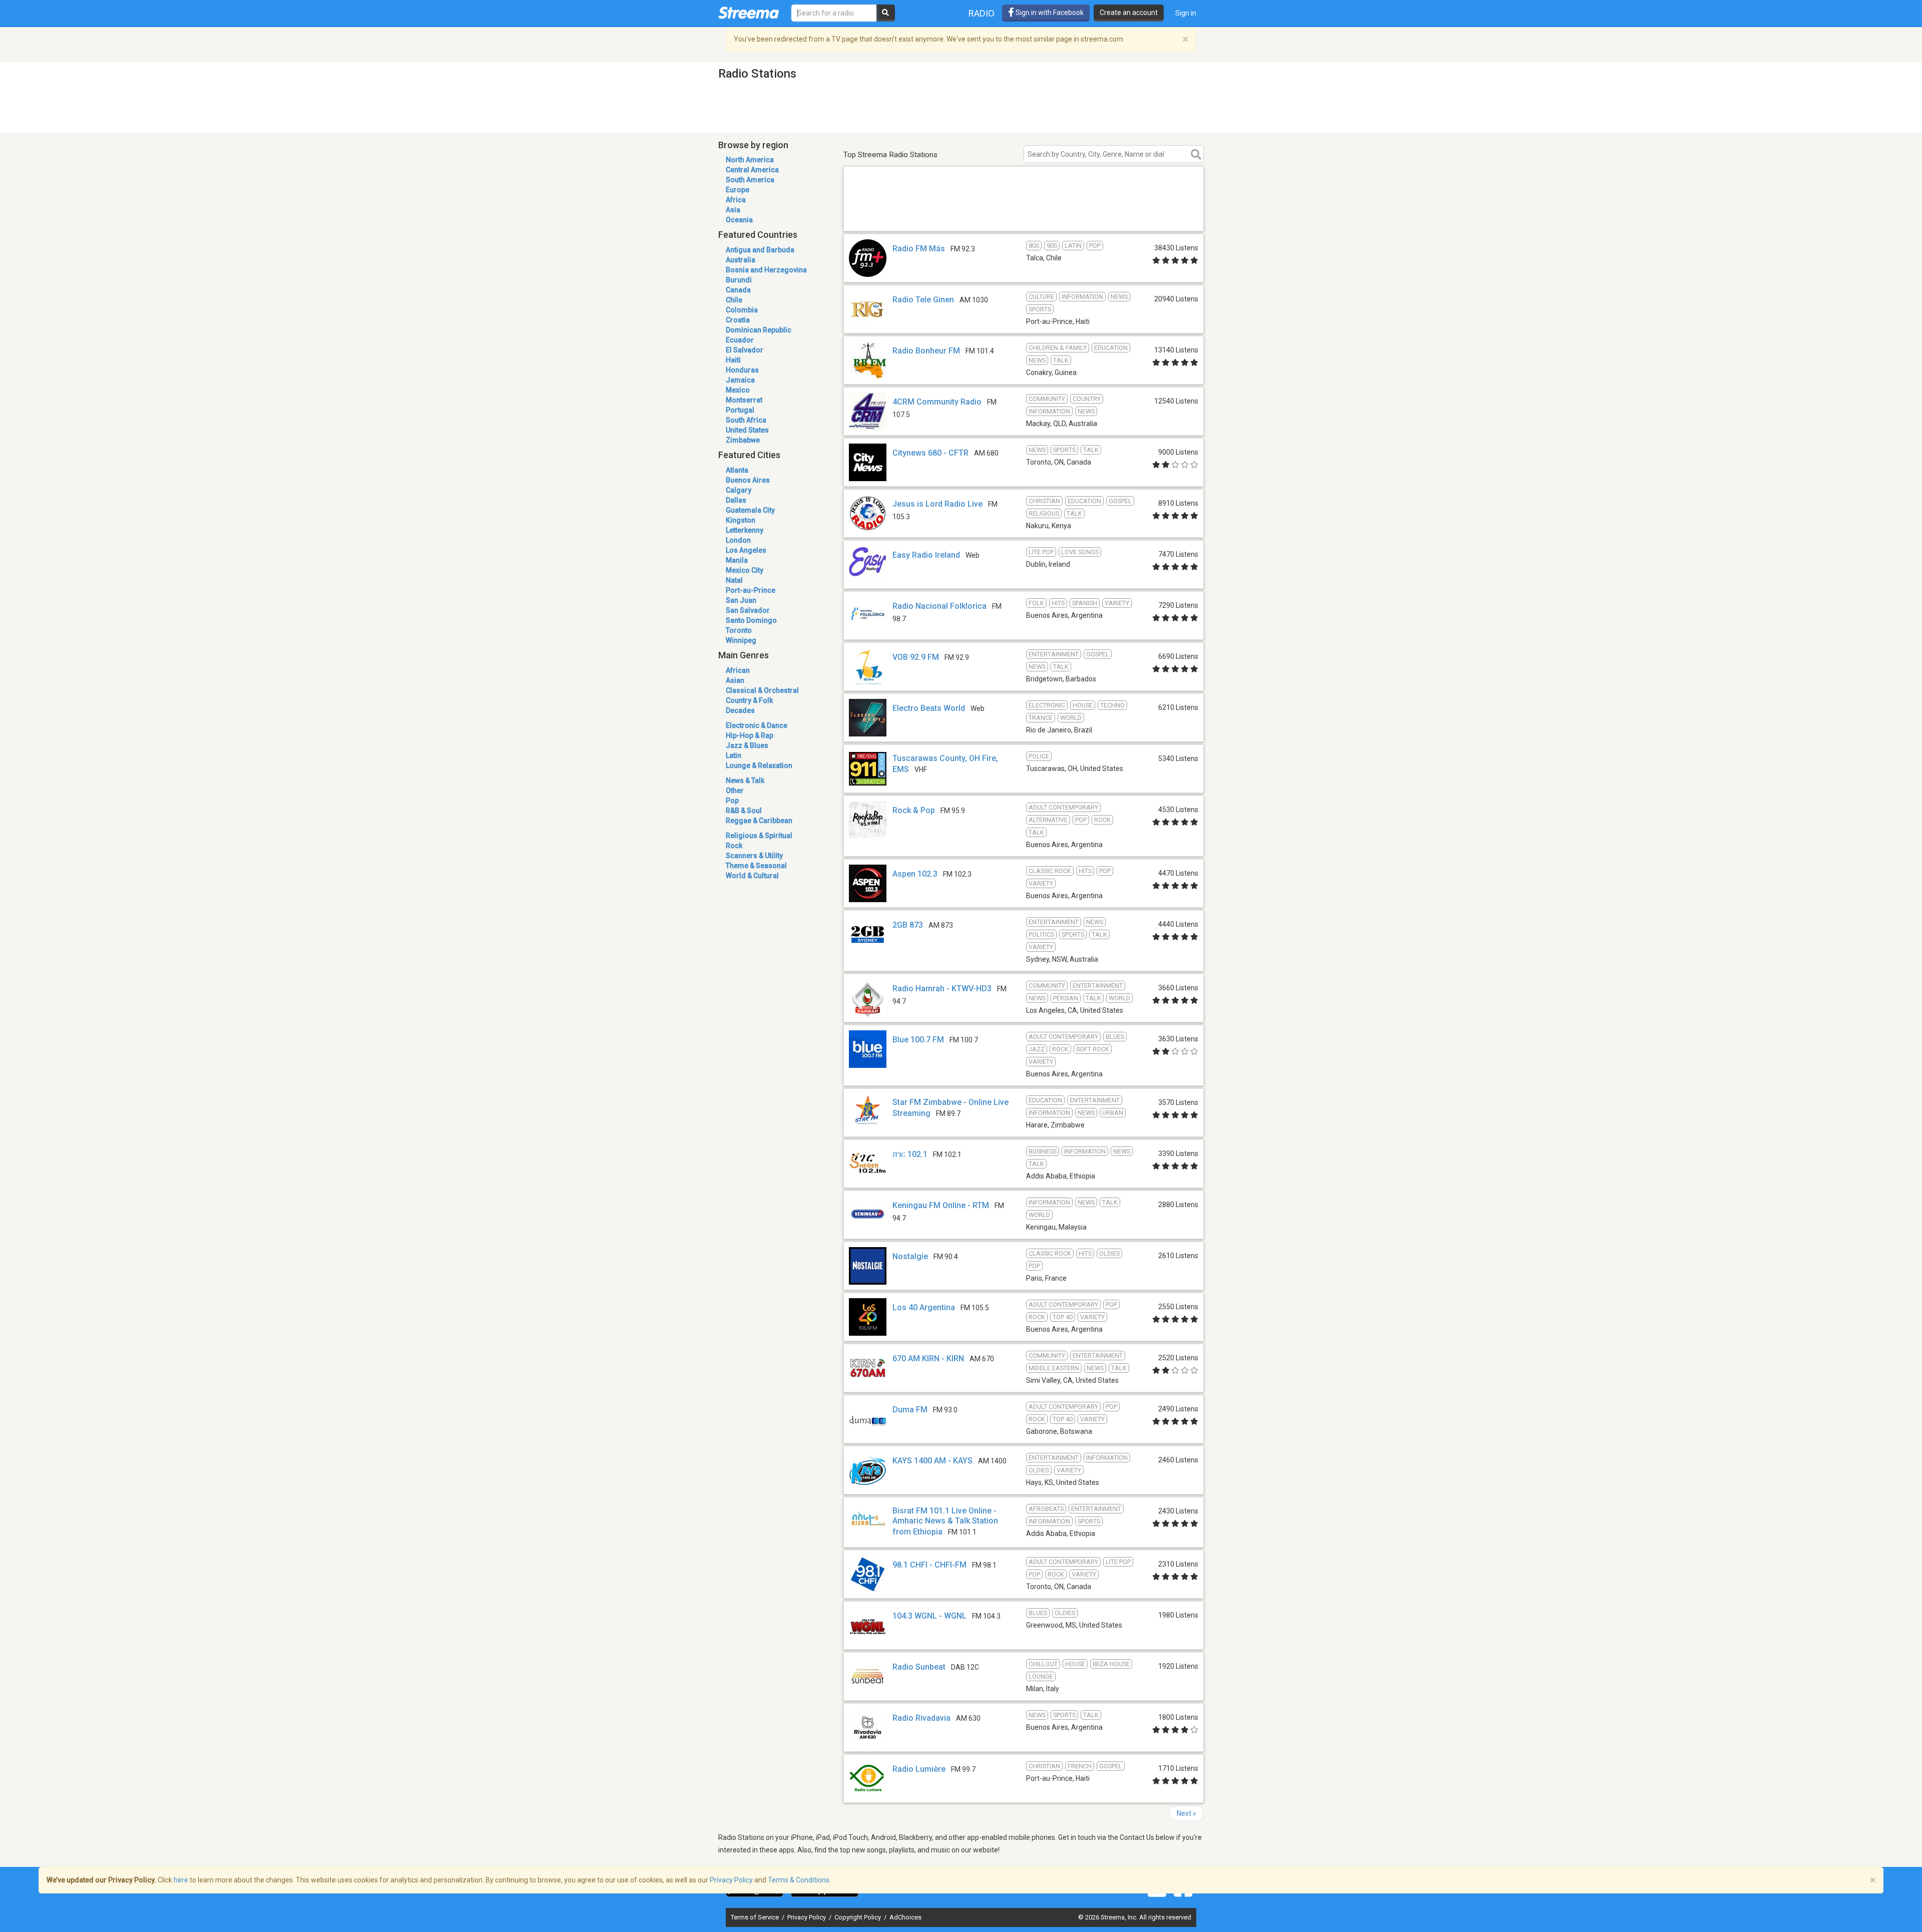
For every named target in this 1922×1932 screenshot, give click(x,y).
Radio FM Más (919, 249)
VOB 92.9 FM (916, 657)
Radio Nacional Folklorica (939, 606)
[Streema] (749, 13)
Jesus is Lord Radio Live (937, 504)
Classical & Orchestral (762, 690)
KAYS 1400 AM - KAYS (932, 1461)
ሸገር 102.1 (910, 1154)
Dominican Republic (759, 330)
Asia (733, 210)
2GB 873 (908, 925)
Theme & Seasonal (756, 866)
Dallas (736, 500)
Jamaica (740, 380)
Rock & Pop (914, 810)
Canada (738, 290)
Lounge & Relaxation (759, 765)
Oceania (739, 220)
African (738, 670)
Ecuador (740, 340)
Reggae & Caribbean (759, 821)
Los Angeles (746, 550)
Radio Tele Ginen (923, 300)
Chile (734, 300)
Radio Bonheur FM (926, 351)
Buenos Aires (748, 480)
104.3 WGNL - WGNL (929, 1616)
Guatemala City (750, 510)
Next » (1186, 1813)
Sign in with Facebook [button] (1049, 13)
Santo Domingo (751, 620)
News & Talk (745, 781)
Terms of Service (756, 1917)
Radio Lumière (919, 1769)
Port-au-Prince (751, 590)
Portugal (740, 410)
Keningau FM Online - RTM (941, 1205)
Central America (752, 170)
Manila (737, 560)
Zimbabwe (743, 440)
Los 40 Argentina (924, 1307)
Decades (740, 710)
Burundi (739, 280)
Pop (732, 801)
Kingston (741, 520)
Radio (982, 13)
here (181, 1880)
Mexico (738, 390)
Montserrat (744, 400)
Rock (734, 846)
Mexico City (745, 570)
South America (750, 180)
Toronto (739, 630)
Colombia (742, 310)
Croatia (738, 320)
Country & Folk (749, 700)
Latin (734, 755)
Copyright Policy (858, 1917)
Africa (736, 200)
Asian (735, 680)
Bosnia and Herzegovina (766, 270)
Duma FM (910, 1410)
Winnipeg (741, 640)
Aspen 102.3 (915, 874)
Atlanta (737, 470)
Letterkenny (745, 530)
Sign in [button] (1186, 13)
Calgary (739, 490)
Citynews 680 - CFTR (930, 453)
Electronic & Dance (757, 725)
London (738, 540)
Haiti (733, 360)
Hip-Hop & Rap (750, 735)
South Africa (746, 420)
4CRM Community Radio (937, 402)
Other (735, 791)
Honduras (742, 370)
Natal (734, 580)
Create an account (1129, 13)
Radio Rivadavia (921, 1718)
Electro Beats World (929, 708)
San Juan (741, 600)
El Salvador (745, 350)
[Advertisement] (1024, 217)
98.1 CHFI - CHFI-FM (929, 1565)
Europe (738, 190)
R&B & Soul (744, 811)
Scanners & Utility (754, 856)
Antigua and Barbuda (760, 250)
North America (750, 160)
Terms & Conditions (799, 1880)
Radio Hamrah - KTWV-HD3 (942, 989)
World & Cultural (752, 876)
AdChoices (905, 1917)
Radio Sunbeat (919, 1667)
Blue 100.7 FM (918, 1040)
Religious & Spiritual (759, 836)
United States (747, 430)
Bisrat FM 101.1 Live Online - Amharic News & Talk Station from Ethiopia (945, 1521)
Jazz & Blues (747, 745)
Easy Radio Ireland (926, 555)
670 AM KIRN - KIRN (928, 1359)
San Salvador (748, 610)
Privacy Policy (807, 1917)
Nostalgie (910, 1256)
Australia (741, 260)
